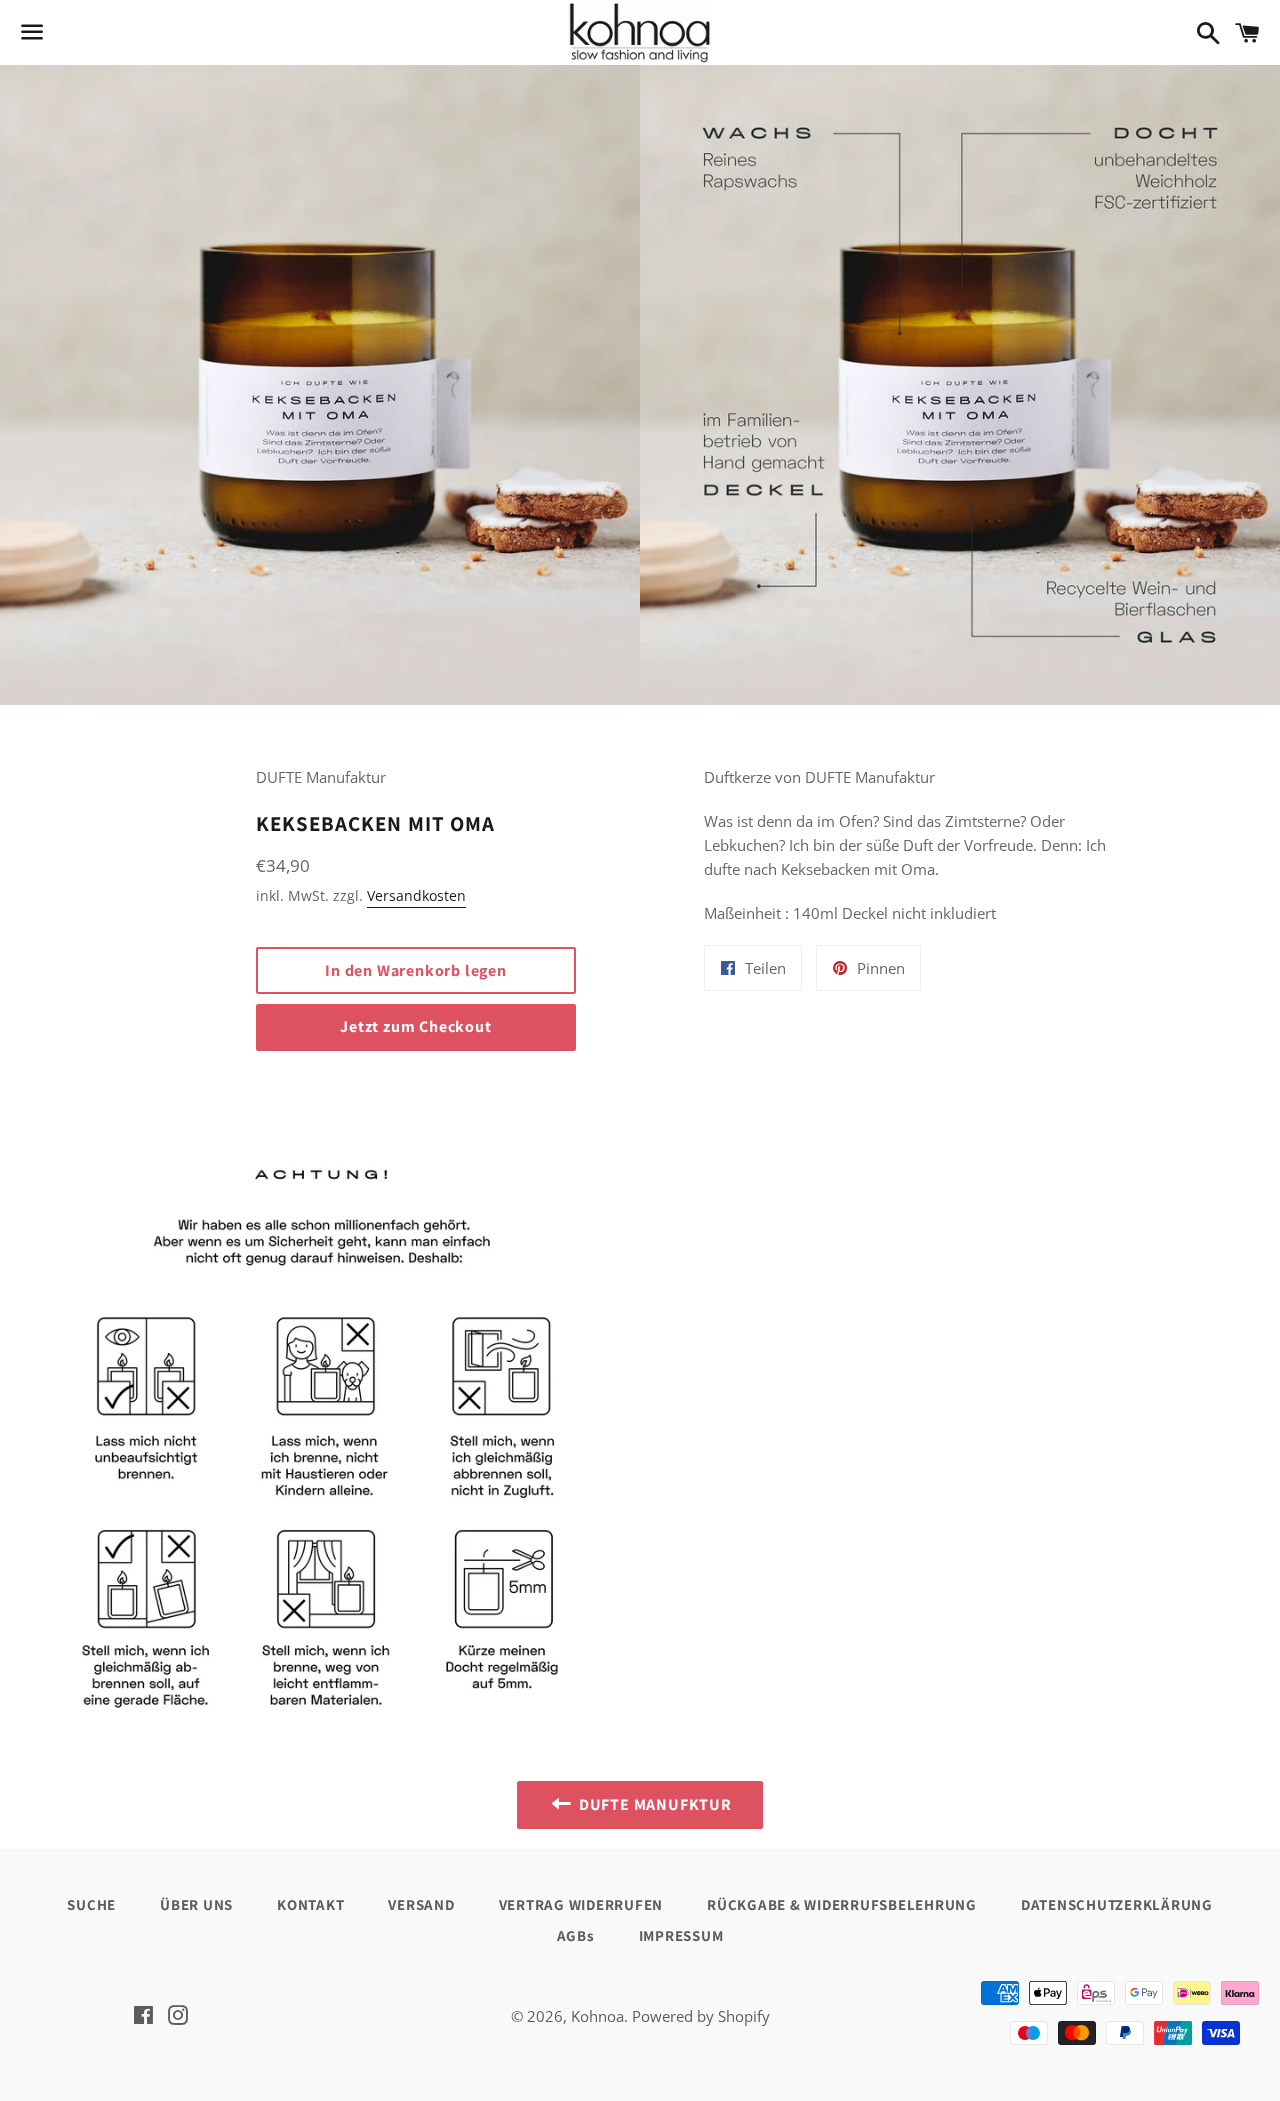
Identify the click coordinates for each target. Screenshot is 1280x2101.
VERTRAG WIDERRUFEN (581, 1904)
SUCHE (91, 1904)
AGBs (576, 1935)
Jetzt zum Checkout (415, 1026)
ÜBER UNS (196, 1904)
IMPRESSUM (681, 1935)
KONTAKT (310, 1904)
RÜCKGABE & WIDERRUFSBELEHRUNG (842, 1904)
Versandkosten (416, 895)
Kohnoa (597, 2016)
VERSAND (421, 1904)
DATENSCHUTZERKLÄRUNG (1117, 1904)
